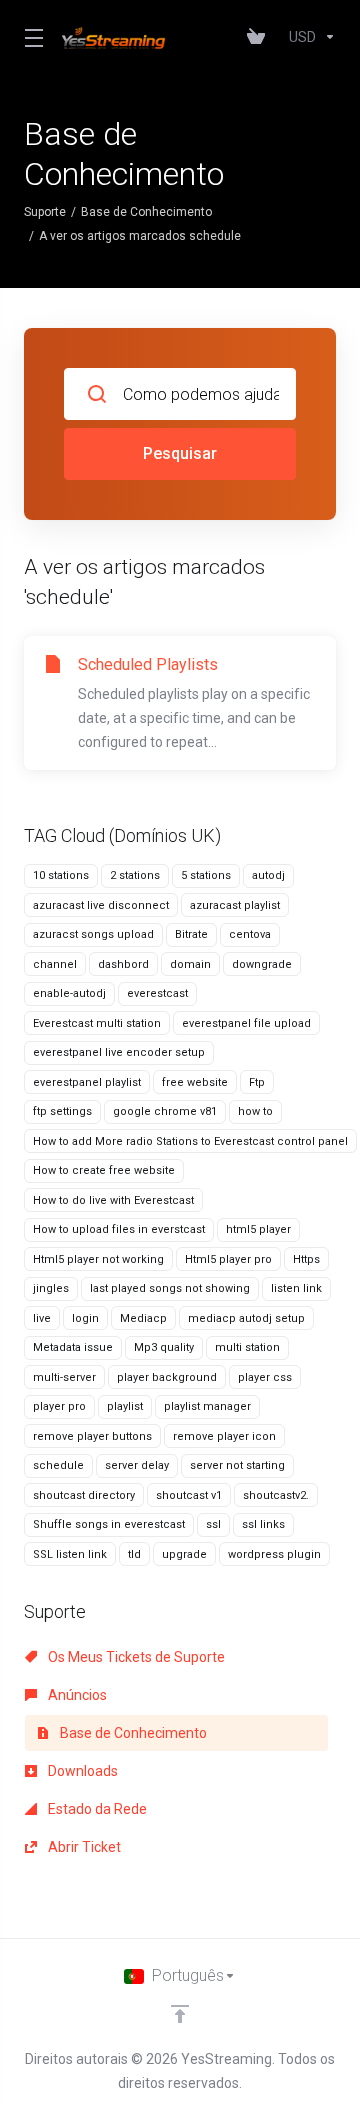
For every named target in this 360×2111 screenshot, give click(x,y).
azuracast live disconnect (101, 905)
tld (134, 1554)
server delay (137, 1465)
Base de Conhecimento (146, 212)
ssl (213, 1524)
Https (306, 1259)
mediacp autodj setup (246, 1318)
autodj (268, 875)
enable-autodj (69, 993)
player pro (59, 1406)
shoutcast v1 (189, 1495)
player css (265, 1377)
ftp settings (62, 1111)
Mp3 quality (164, 1347)
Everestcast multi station (97, 1023)
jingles (51, 1288)
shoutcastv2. (276, 1495)
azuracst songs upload (93, 934)
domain (190, 964)
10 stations (61, 875)
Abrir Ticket (83, 1847)
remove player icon (224, 1436)
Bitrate (191, 934)
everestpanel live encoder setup (119, 1052)
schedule (58, 1465)
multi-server (64, 1377)
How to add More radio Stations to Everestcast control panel (190, 1141)
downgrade (262, 964)
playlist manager (207, 1406)
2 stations (135, 875)
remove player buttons (92, 1436)
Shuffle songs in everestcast (109, 1524)
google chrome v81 (165, 1111)
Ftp (257, 1082)
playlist (125, 1406)
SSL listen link (70, 1554)
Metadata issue (73, 1347)
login (85, 1318)
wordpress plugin (274, 1554)
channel (55, 964)
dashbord (123, 964)
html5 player (258, 1229)
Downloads (81, 1771)
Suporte (45, 212)
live (42, 1318)
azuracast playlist (235, 905)
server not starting (237, 1465)
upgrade (184, 1554)
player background (167, 1377)
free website (195, 1082)
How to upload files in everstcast (119, 1229)
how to (255, 1111)
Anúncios (76, 1695)
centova (250, 934)
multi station (247, 1347)
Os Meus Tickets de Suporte (135, 1657)
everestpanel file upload (246, 1023)
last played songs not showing (170, 1288)
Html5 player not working (98, 1259)
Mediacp (143, 1318)
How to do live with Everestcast (113, 1200)
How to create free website (104, 1170)
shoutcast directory (84, 1495)
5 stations (206, 875)
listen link (296, 1288)
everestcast (157, 993)
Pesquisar (180, 453)
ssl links (263, 1524)
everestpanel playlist (87, 1082)
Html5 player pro (228, 1259)
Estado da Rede (96, 1809)
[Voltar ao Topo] (180, 2014)
